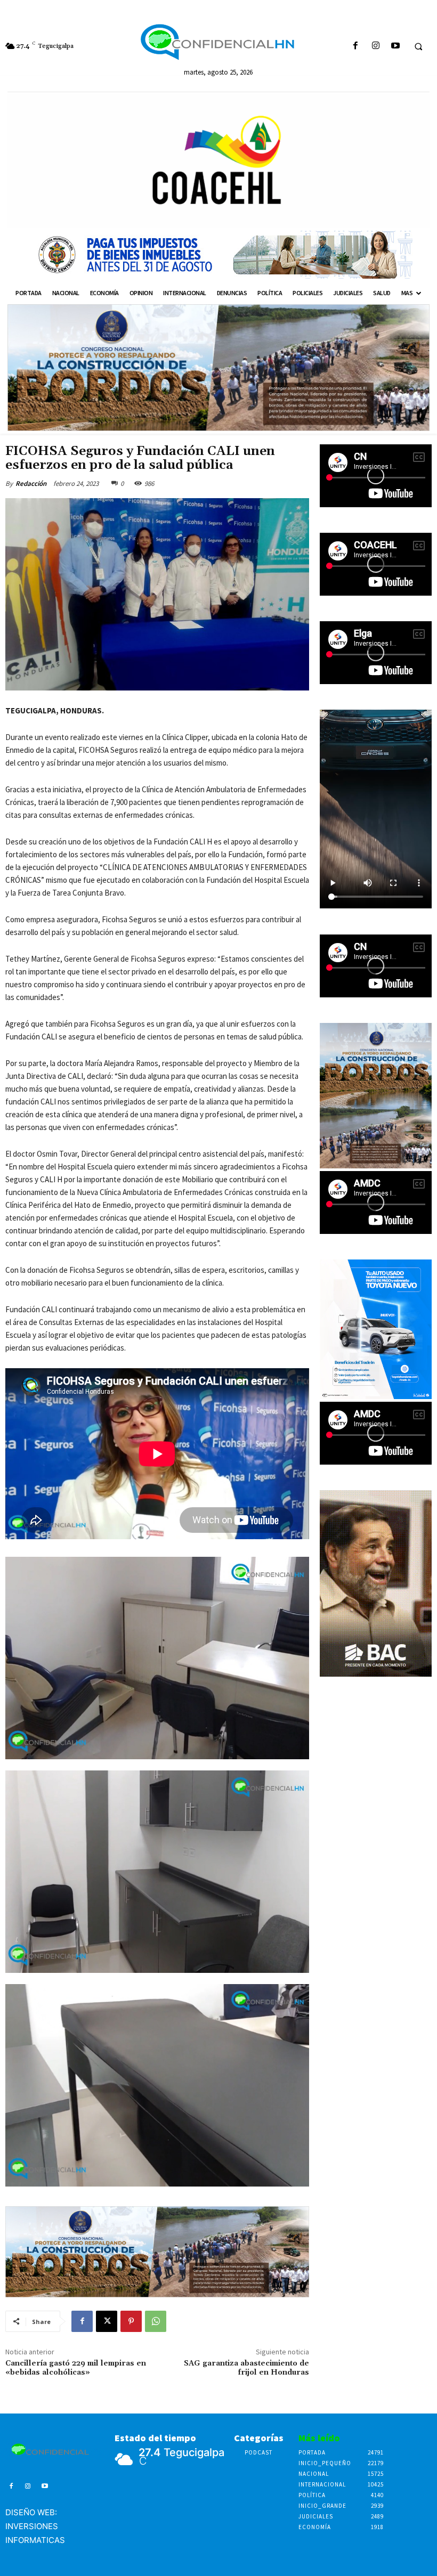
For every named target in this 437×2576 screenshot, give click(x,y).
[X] (107, 2321)
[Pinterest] (131, 2321)
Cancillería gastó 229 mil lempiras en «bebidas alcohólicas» (76, 2368)
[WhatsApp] (156, 2321)
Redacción (31, 483)
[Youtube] (395, 46)
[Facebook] (356, 46)
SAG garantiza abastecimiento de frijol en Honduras (246, 2368)
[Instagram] (375, 46)
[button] (418, 46)
